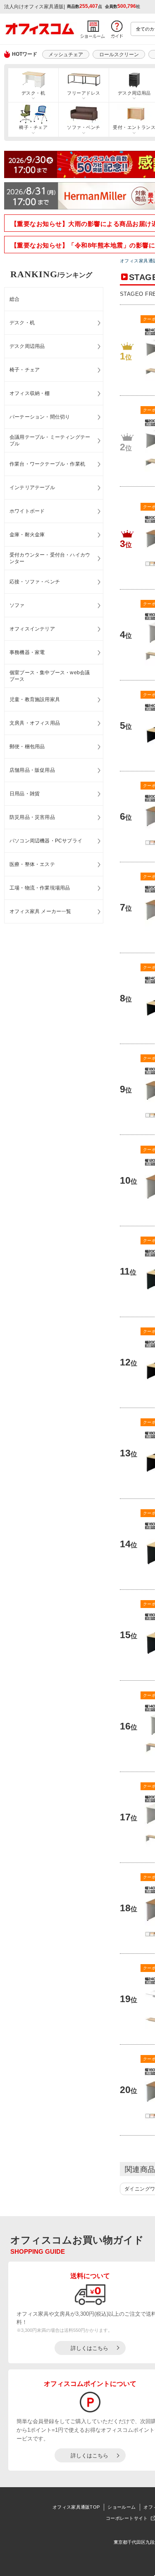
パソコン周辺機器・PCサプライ (46, 841)
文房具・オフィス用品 (35, 723)
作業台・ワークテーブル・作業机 (47, 464)
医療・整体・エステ (32, 864)
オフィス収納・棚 (30, 393)
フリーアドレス (83, 93)
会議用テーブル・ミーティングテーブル (50, 441)
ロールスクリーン (119, 55)
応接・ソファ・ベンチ (35, 582)
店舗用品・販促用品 (32, 770)
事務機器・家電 (27, 652)
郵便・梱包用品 (27, 747)
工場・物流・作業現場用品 (40, 888)
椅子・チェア (33, 127)
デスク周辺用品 (27, 346)
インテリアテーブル (32, 488)
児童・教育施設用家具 (35, 699)
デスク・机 (33, 93)
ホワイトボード (27, 511)
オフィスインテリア (32, 629)
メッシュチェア (66, 55)
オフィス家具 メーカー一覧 (41, 911)
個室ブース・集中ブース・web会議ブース (50, 676)
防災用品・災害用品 (32, 817)
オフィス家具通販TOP (76, 2507)
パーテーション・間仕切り (40, 417)
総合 (14, 299)
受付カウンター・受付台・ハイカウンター (50, 558)
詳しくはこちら (89, 2348)
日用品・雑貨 (25, 794)
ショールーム (122, 2507)
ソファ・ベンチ (83, 127)
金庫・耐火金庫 (27, 535)
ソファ (17, 605)
